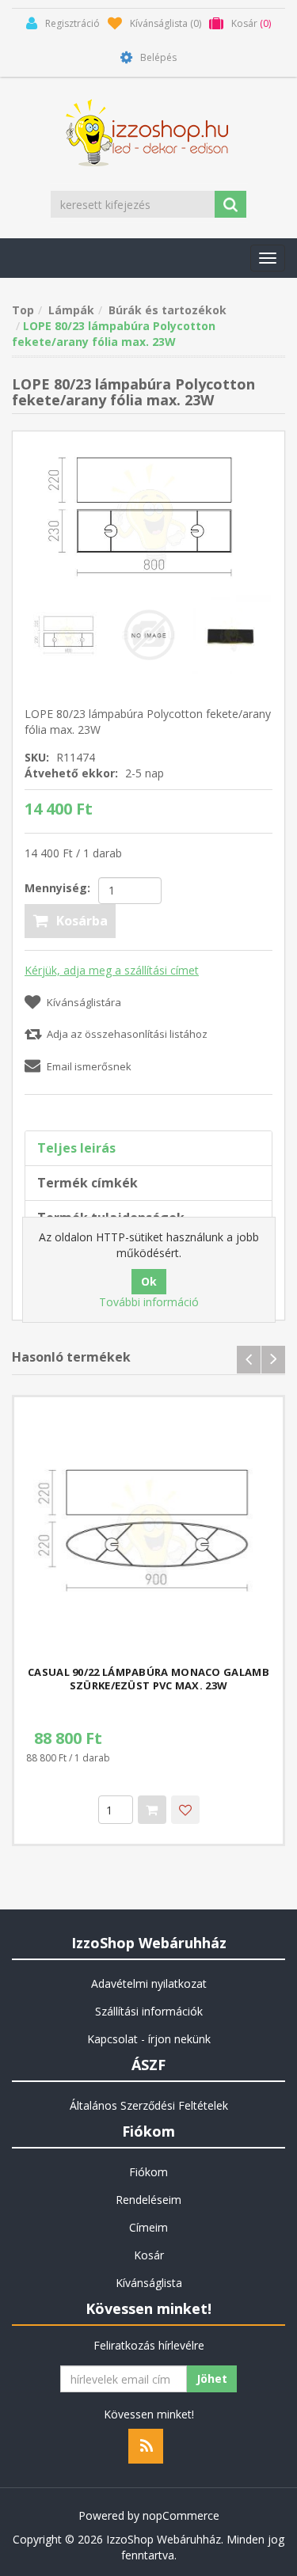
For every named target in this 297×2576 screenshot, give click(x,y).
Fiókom (148, 2172)
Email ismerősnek (89, 1066)
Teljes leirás (76, 1148)
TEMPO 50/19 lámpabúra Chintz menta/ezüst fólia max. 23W (148, 1679)
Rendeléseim (148, 2200)
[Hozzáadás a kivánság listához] (185, 1810)
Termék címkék (88, 1183)
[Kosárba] (152, 1810)
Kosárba (82, 921)
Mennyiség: (57, 888)
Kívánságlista (149, 2283)
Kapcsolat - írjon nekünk (149, 2039)
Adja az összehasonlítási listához (127, 1034)
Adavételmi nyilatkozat (149, 1983)
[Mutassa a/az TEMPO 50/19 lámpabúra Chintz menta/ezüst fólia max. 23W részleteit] (148, 1531)
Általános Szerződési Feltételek (149, 2105)
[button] (268, 258)
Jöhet (212, 2378)
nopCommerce (181, 2515)
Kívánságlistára (84, 1002)
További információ (149, 1302)
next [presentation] (273, 1360)
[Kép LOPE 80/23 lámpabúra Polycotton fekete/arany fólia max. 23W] (148, 514)
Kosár (149, 2255)
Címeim (148, 2227)
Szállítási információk (149, 2011)
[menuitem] (148, 1984)
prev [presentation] (249, 1360)
